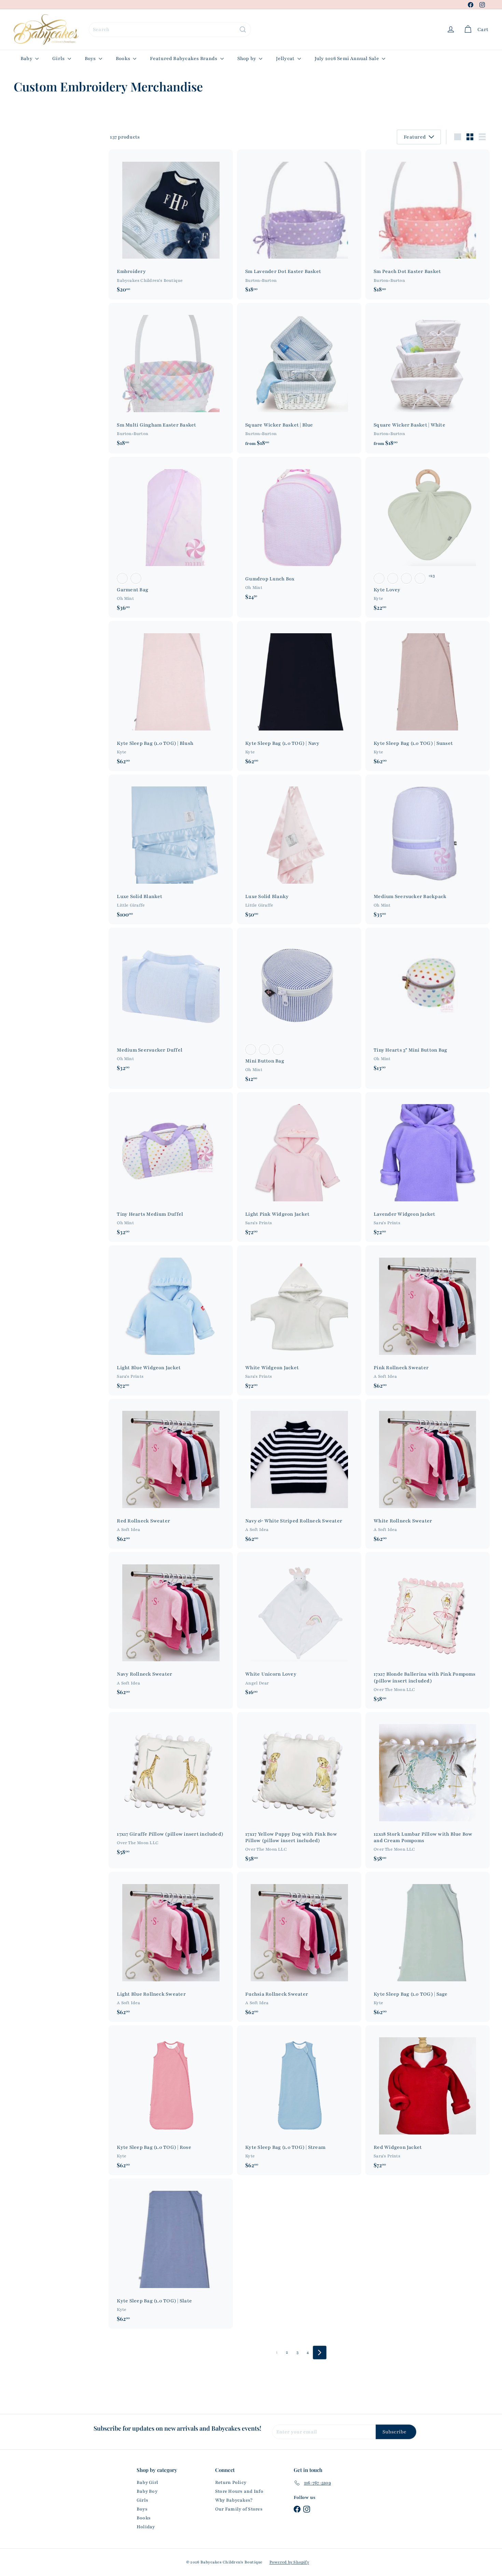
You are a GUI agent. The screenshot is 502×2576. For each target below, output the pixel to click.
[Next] (320, 2353)
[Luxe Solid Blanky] (299, 849)
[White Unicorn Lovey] (299, 1627)
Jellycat (286, 59)
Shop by (247, 59)
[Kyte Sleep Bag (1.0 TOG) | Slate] (171, 2253)
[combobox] (170, 30)
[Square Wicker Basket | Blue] (299, 378)
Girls (59, 59)
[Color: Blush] (393, 578)
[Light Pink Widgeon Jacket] (299, 1167)
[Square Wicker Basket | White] (428, 378)
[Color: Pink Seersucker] (122, 578)
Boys (91, 59)
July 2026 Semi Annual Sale (347, 59)
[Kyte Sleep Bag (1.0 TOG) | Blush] (171, 696)
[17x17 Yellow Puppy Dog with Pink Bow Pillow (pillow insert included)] (299, 1790)
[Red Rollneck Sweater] (171, 1474)
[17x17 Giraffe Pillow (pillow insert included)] (171, 1787)
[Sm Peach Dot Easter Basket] (428, 224)
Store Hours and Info (239, 2491)
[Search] (243, 30)
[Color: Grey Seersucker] (278, 1050)
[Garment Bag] (171, 537)
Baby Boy (147, 2491)
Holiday (146, 2527)
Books (123, 59)
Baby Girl (147, 2483)
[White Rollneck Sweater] (428, 1474)
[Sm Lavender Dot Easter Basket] (299, 224)
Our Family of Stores (239, 2509)
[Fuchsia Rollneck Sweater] (299, 1947)
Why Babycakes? (234, 2500)
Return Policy (231, 2483)
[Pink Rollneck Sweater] (428, 1320)
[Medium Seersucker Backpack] (428, 849)
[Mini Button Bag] (299, 1008)
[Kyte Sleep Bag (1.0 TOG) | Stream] (299, 2100)
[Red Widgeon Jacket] (428, 2100)
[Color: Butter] (420, 578)
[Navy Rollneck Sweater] (171, 1627)
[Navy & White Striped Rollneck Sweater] (299, 1474)
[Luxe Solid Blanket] (171, 849)
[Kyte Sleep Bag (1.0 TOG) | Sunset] (428, 696)
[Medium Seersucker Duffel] (171, 1003)
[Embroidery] (171, 224)
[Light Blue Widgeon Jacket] (171, 1320)
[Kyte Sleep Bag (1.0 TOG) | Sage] (428, 1947)
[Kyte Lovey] (428, 537)
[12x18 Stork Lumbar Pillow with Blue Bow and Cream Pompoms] (428, 1790)
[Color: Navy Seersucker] (136, 578)
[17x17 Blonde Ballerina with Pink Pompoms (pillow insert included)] (428, 1630)
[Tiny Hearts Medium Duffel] (171, 1167)
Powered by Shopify (289, 2562)
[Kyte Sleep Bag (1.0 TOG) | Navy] (299, 696)
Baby (27, 59)
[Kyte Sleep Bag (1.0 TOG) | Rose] (171, 2100)
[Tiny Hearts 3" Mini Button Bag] (428, 1003)
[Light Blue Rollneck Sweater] (171, 1947)
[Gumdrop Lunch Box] (299, 532)
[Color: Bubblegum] (406, 578)
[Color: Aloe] (379, 578)
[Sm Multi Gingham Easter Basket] (171, 378)
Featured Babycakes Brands (184, 59)
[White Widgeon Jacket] (299, 1320)
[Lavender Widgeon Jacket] (428, 1167)
